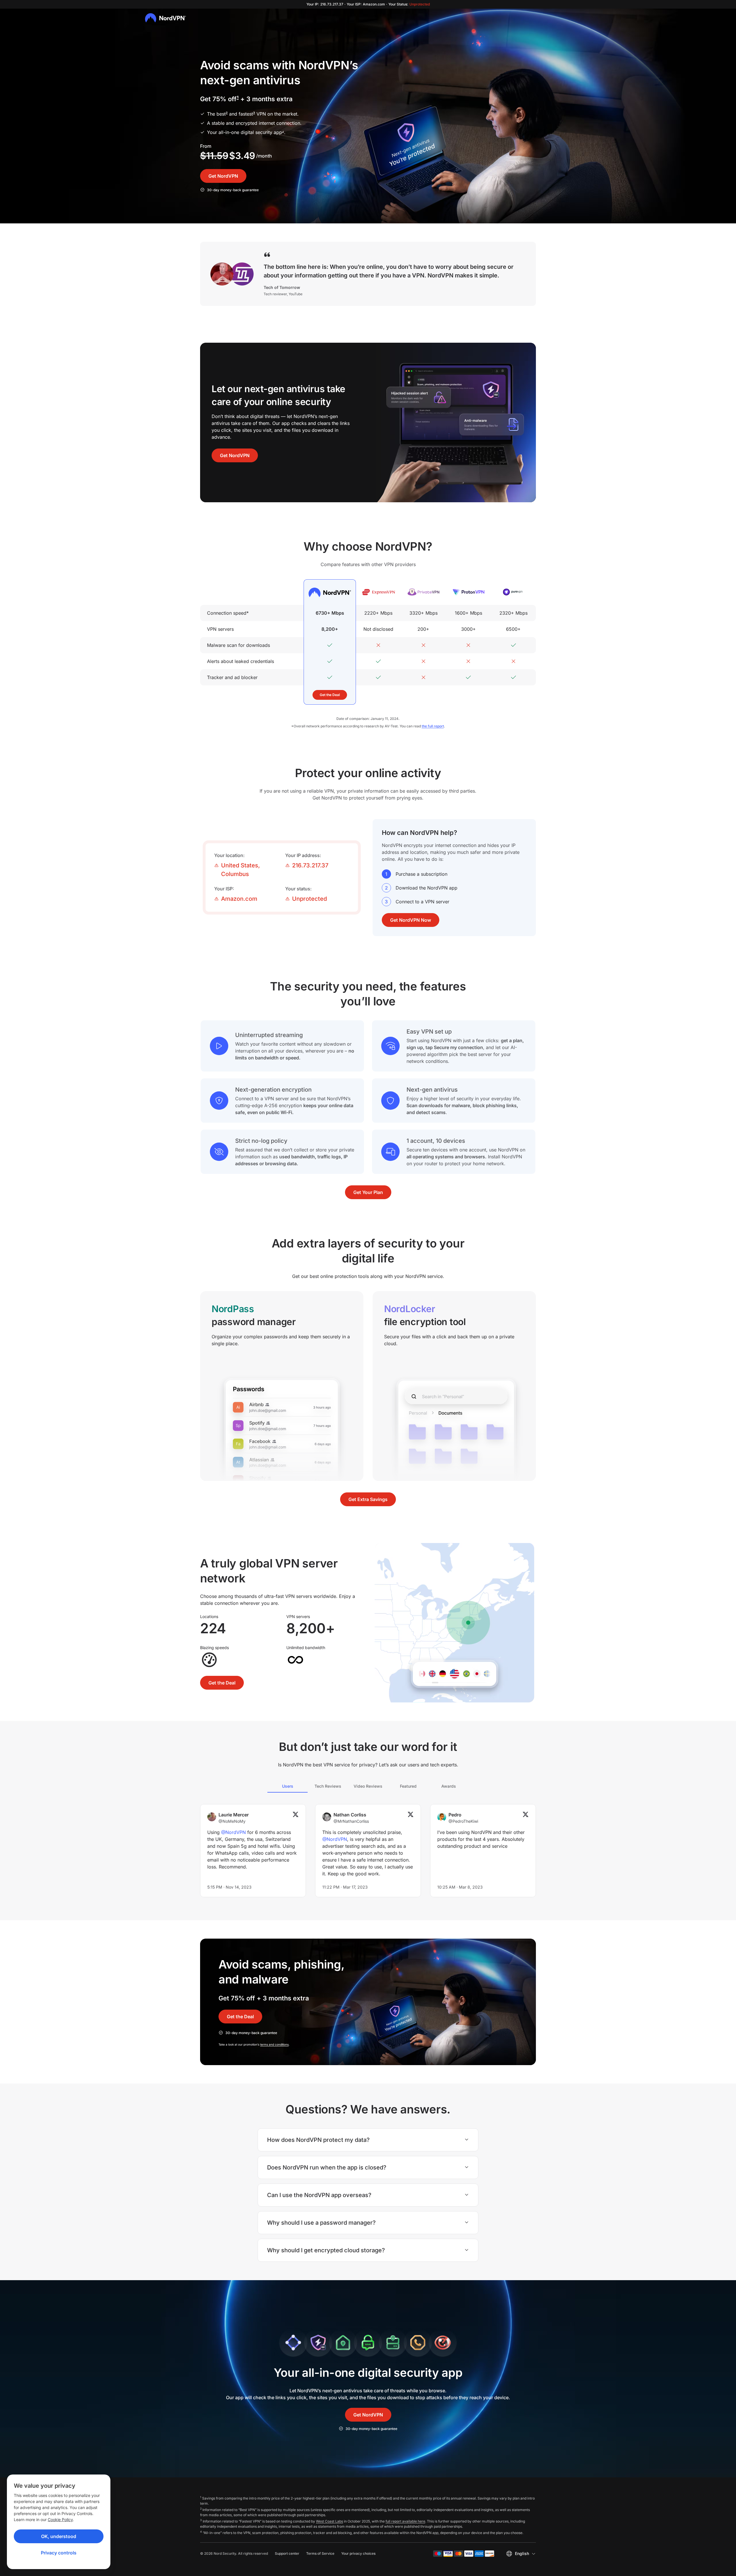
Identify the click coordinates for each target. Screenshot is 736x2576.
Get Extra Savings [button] (368, 1499)
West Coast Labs (329, 2521)
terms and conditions (274, 2044)
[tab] (287, 1786)
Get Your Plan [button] (368, 1192)
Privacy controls (59, 2553)
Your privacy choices (358, 2553)
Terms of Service (320, 2553)
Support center (287, 2553)
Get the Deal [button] (330, 695)
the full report (433, 726)
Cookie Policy (60, 2520)
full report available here (405, 2521)
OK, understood (59, 2536)
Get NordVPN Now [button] (411, 920)
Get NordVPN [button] (223, 176)
